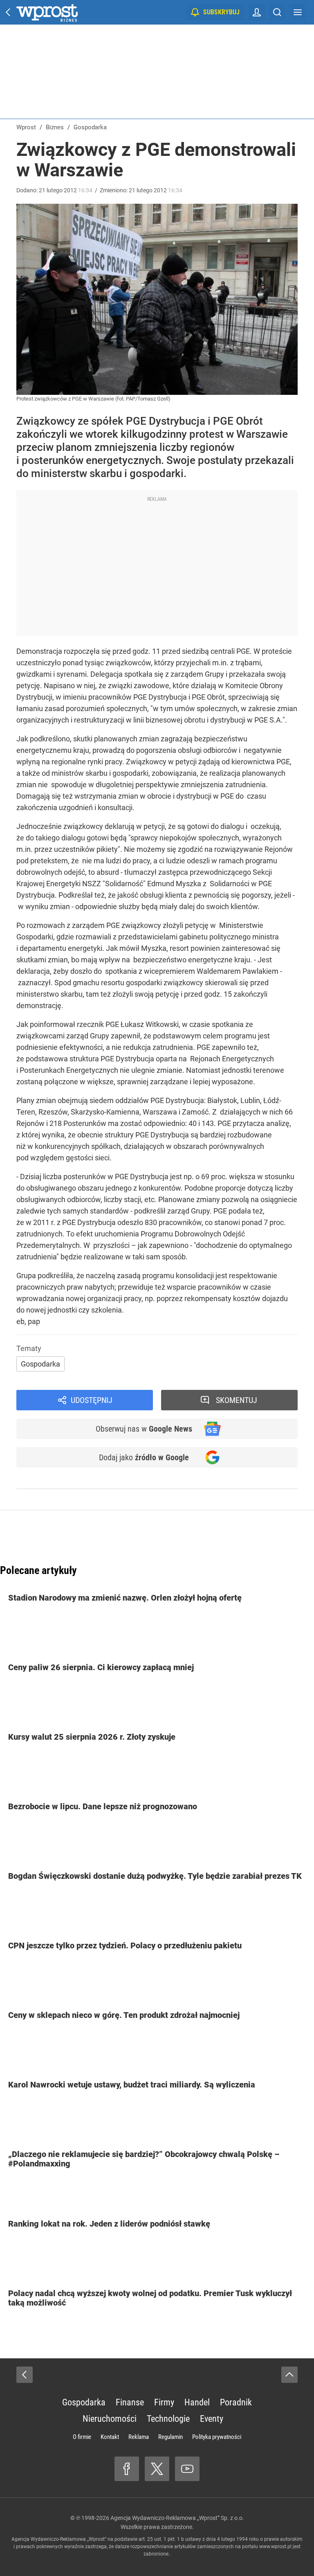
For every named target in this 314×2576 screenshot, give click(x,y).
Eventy (212, 2419)
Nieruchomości (110, 2419)
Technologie (168, 2419)
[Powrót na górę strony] (289, 2375)
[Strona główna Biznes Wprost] (47, 12)
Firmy (164, 2402)
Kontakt (110, 2437)
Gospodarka (40, 1364)
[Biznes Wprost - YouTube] (187, 2469)
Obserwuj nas (144, 1429)
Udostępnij (92, 1400)
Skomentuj (237, 1400)
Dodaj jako (144, 1457)
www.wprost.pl (275, 2547)
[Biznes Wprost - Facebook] (127, 2469)
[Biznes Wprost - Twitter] (157, 2469)
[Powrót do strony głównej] (25, 2375)
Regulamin (170, 2437)
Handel (197, 2402)
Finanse (130, 2402)
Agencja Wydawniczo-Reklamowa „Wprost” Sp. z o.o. (177, 2518)
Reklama (139, 2437)
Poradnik (236, 2402)
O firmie (82, 2437)
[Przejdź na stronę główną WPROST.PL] (8, 12)
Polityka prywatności (217, 2437)
